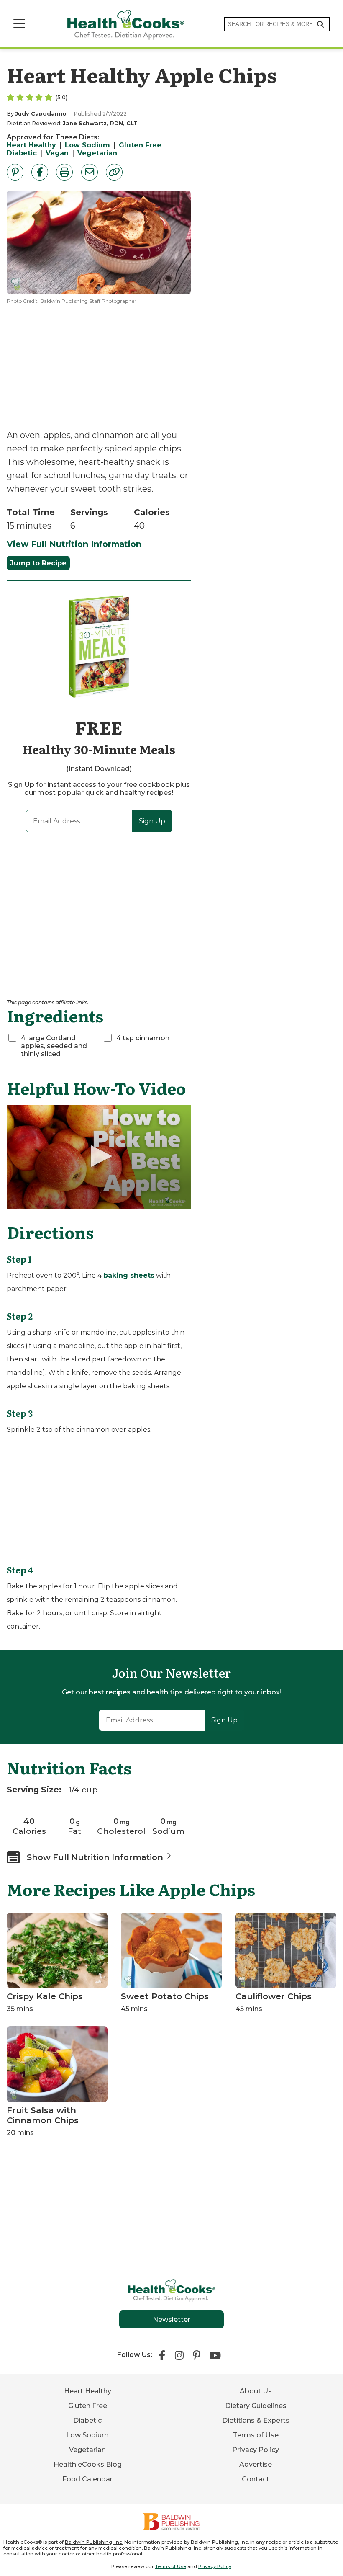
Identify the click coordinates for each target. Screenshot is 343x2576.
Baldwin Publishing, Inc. (94, 2542)
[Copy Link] (114, 172)
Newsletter (171, 2319)
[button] (99, 1156)
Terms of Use (256, 2435)
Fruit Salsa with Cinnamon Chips (43, 2115)
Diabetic (22, 153)
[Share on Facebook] (40, 172)
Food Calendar (87, 2479)
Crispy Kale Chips (45, 1996)
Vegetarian (97, 153)
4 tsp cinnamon (143, 1038)
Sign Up (152, 821)
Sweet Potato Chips (165, 1996)
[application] (99, 1157)
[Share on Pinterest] (15, 172)
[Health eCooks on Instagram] (179, 2354)
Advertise (256, 2464)
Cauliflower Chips (274, 1996)
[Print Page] (64, 172)
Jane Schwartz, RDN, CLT (100, 123)
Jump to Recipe (38, 563)
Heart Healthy (31, 145)
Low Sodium (87, 145)
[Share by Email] (90, 172)
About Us (256, 2391)
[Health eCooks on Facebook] (164, 2354)
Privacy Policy (256, 2450)
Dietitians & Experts (256, 2420)
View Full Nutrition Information (74, 544)
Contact (256, 2479)
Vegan (57, 153)
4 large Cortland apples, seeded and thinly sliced (54, 1046)
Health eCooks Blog (88, 2464)
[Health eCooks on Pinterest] (197, 2354)
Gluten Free (140, 145)
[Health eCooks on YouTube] (215, 2354)
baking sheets (129, 1275)
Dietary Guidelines (256, 2406)
